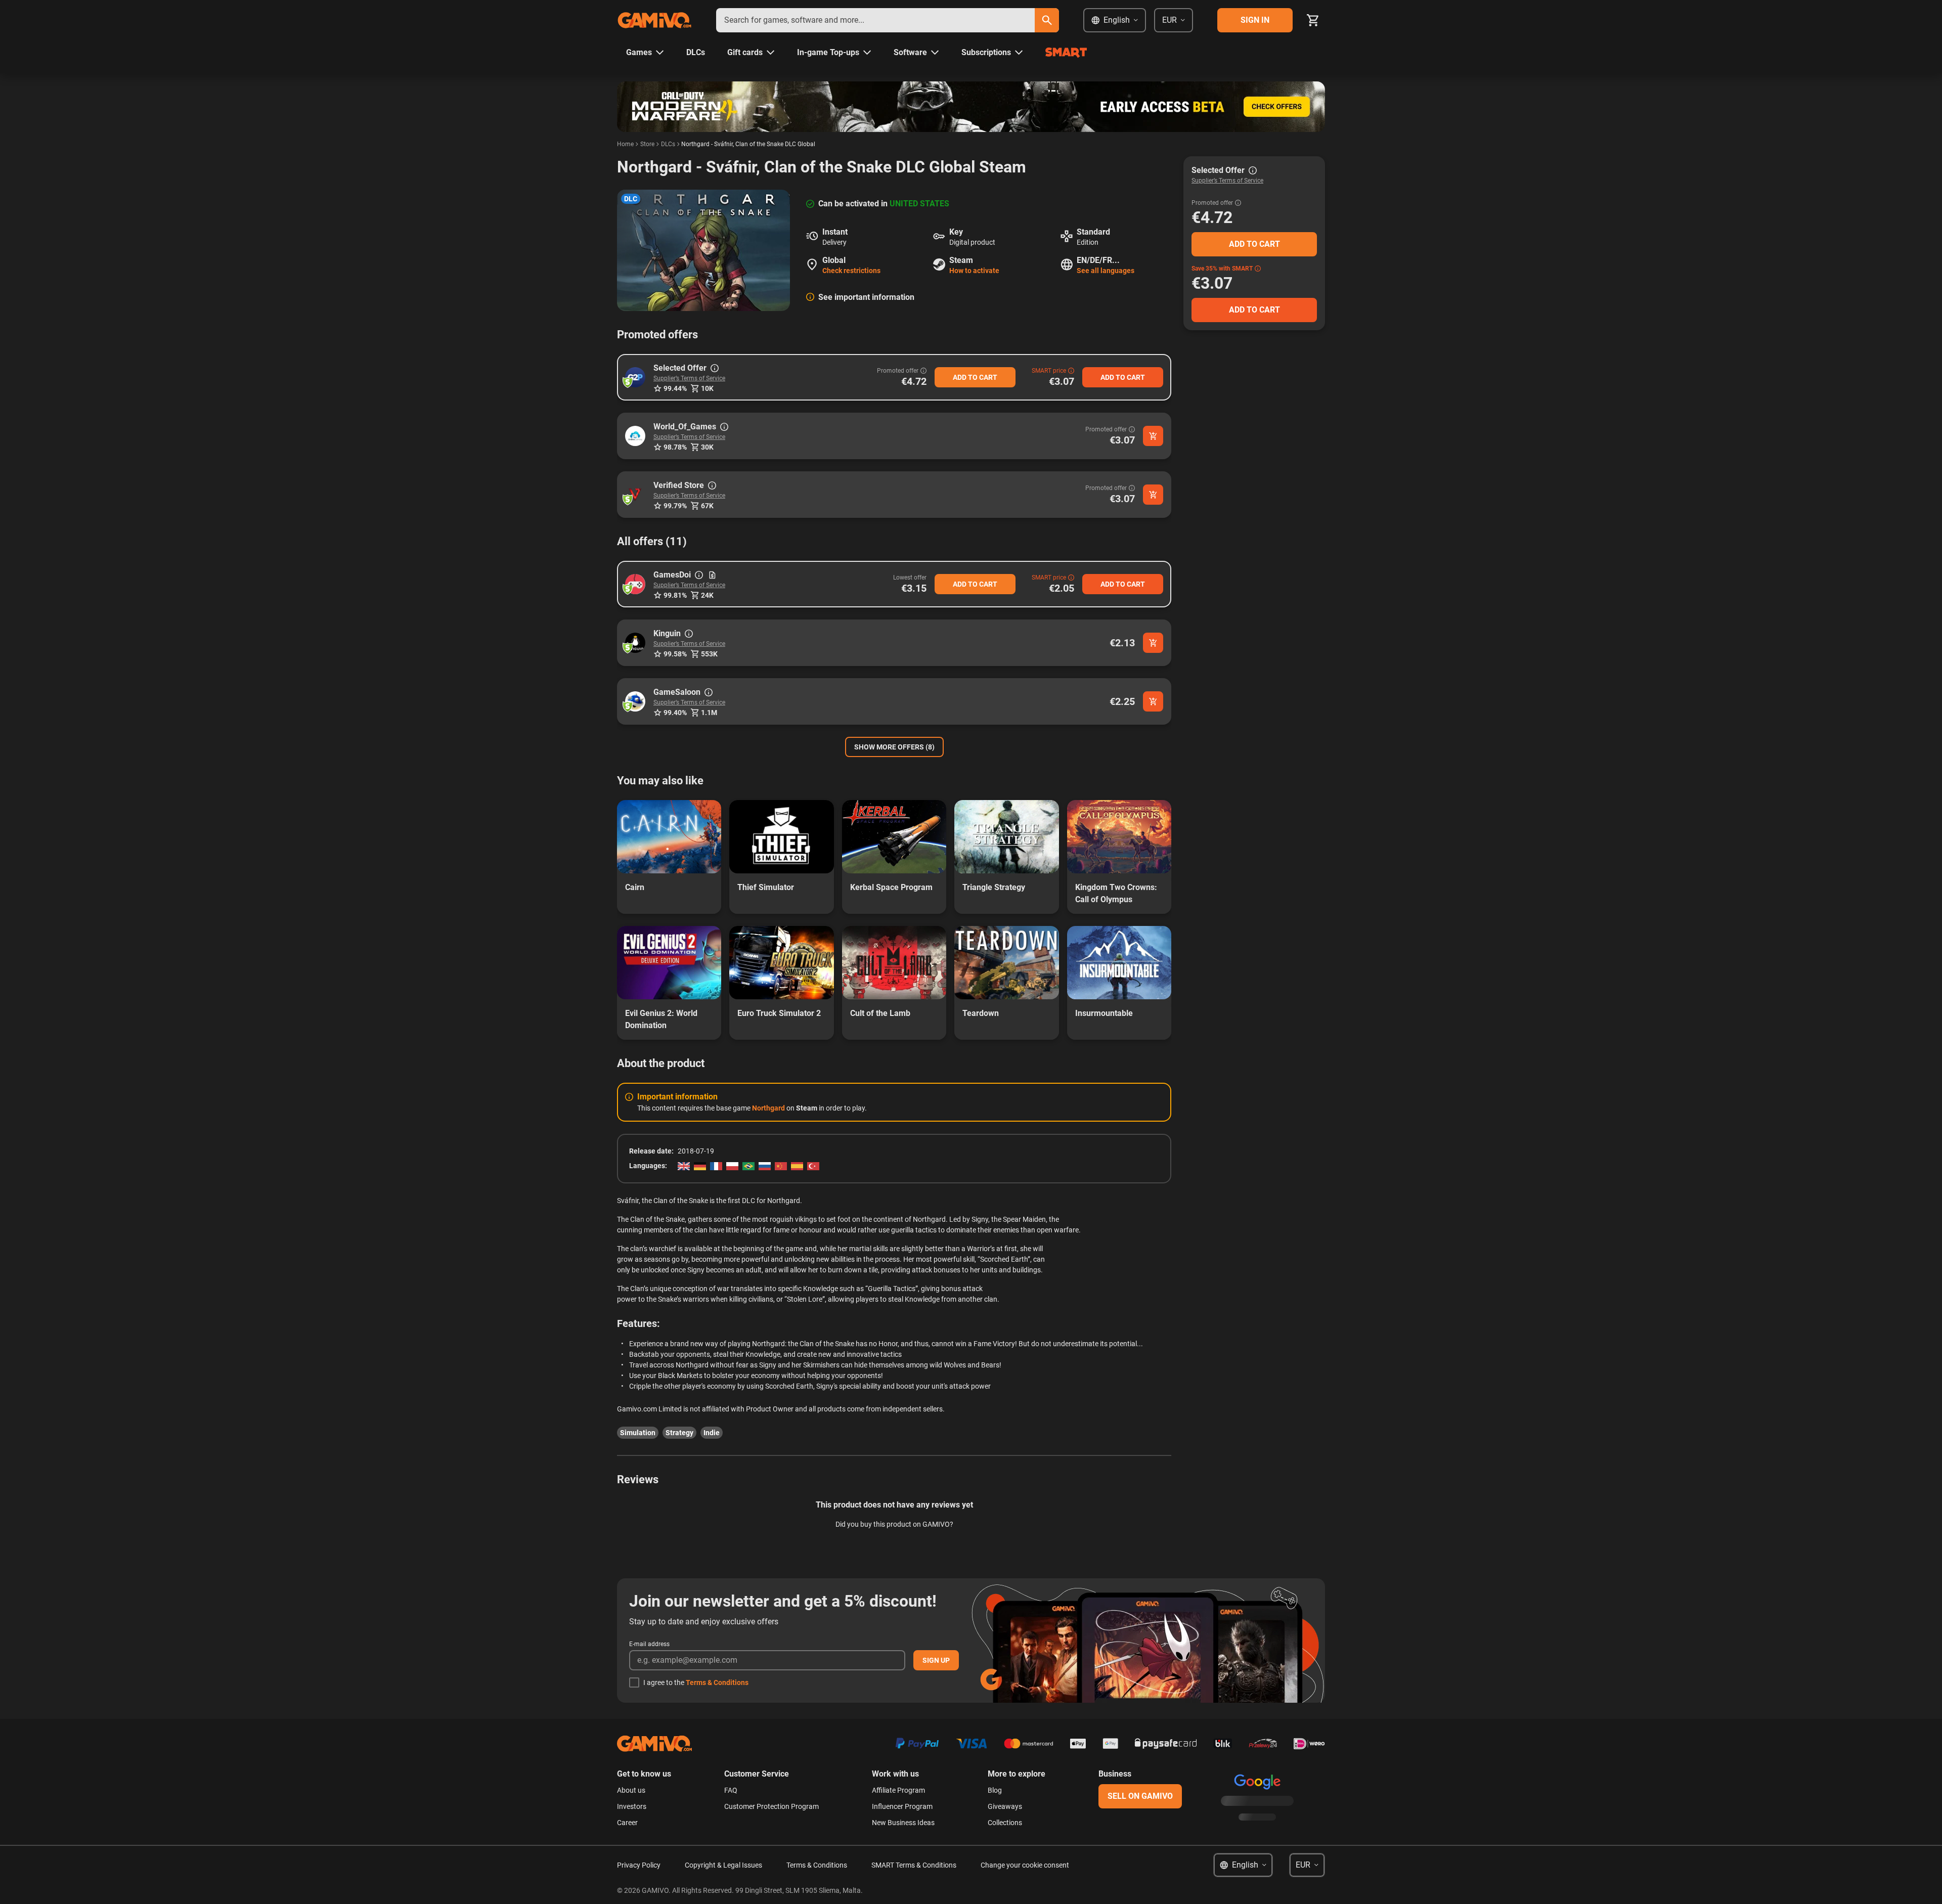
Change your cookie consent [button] (1025, 1865)
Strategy (679, 1433)
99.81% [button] (675, 595)
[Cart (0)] (1313, 20)
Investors (632, 1806)
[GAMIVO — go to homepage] (654, 20)
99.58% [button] (675, 654)
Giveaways (1005, 1806)
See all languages (1106, 271)
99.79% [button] (675, 506)
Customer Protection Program (771, 1806)
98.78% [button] (675, 447)
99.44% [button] (675, 388)
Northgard (768, 1108)
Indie (712, 1433)
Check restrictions (851, 271)
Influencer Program (902, 1806)
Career (627, 1823)
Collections (1005, 1823)
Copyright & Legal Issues (723, 1865)
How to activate (974, 271)
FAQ (731, 1790)
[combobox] (875, 20)
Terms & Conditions (717, 1682)
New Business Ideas (903, 1823)
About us (631, 1790)
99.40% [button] (675, 713)
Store (647, 144)
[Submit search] (1047, 20)
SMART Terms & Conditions (914, 1865)
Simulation (638, 1433)
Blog (995, 1790)
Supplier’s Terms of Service (689, 378)
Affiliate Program (898, 1790)
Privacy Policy (639, 1865)
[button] (635, 377)
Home (625, 144)
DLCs (668, 144)
